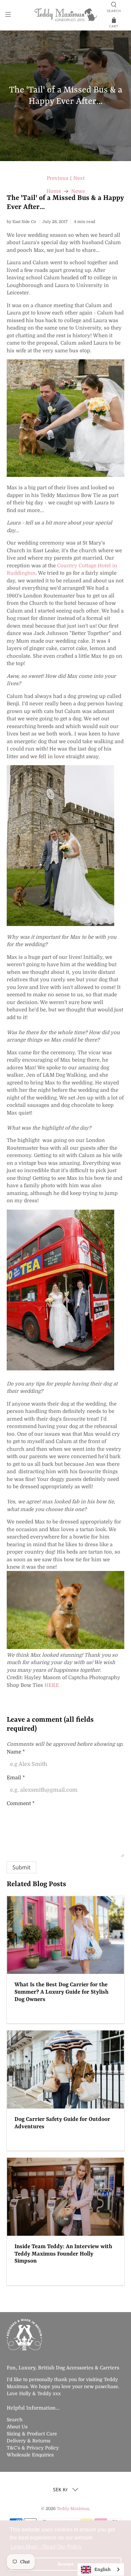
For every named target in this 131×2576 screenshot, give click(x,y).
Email (16, 1778)
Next (79, 178)
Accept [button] (65, 2564)
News (78, 191)
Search (15, 2420)
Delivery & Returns (29, 2441)
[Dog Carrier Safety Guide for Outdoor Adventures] (66, 2069)
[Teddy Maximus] (66, 15)
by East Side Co (21, 222)
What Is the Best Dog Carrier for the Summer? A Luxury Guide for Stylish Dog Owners (61, 1992)
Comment (21, 1803)
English (102, 2569)
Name (16, 1752)
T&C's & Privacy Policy (33, 2448)
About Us (17, 2427)
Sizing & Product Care (32, 2434)
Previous (58, 178)
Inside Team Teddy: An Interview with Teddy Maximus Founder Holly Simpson (63, 2254)
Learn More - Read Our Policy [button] (46, 2547)
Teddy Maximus (73, 2509)
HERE (52, 1685)
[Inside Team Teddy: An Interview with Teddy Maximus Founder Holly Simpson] (66, 2197)
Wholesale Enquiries (30, 2455)
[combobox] (101, 2569)
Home (54, 191)
